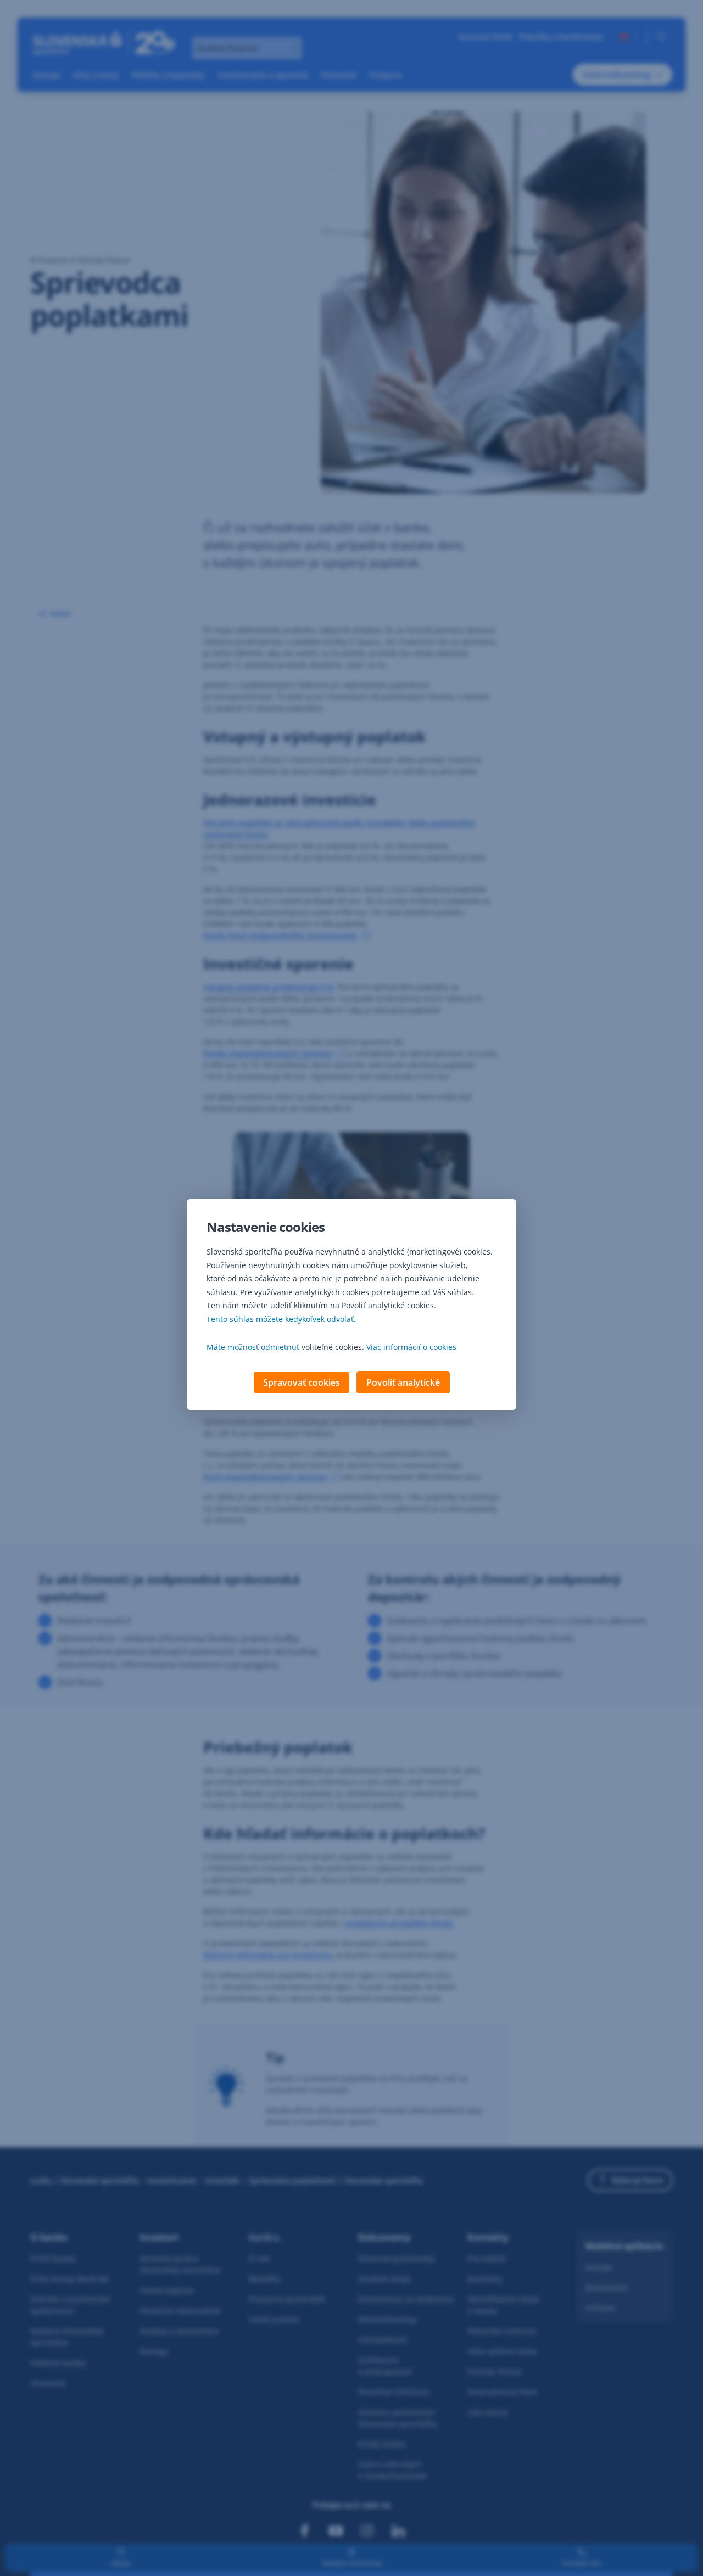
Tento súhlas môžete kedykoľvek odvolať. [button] (281, 1319)
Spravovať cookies (302, 1382)
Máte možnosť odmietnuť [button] (253, 1347)
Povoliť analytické (403, 1382)
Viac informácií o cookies (411, 1347)
